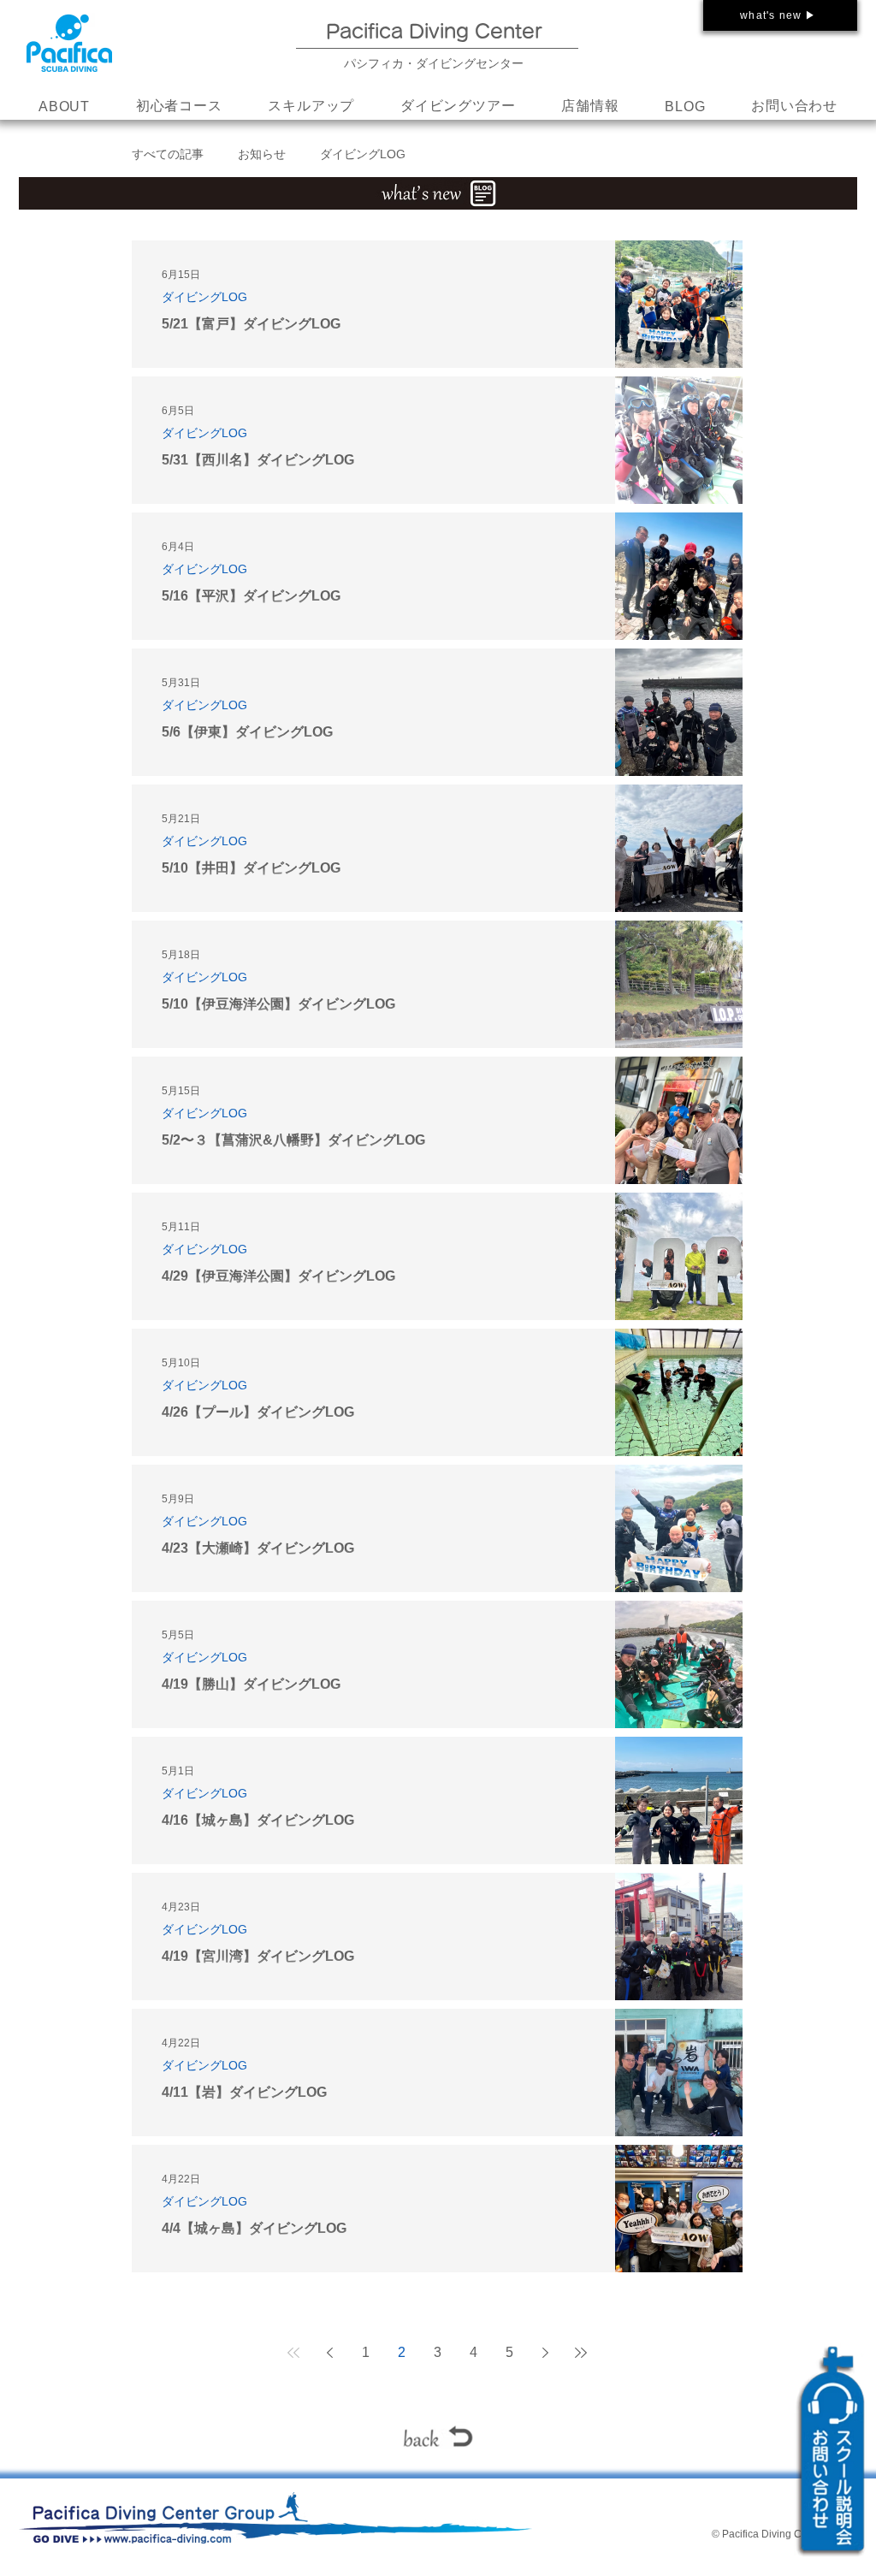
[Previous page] (329, 2353)
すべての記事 (168, 154)
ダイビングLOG (363, 154)
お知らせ (262, 154)
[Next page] (545, 2353)
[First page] (293, 2353)
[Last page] (581, 2353)
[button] (311, 107)
